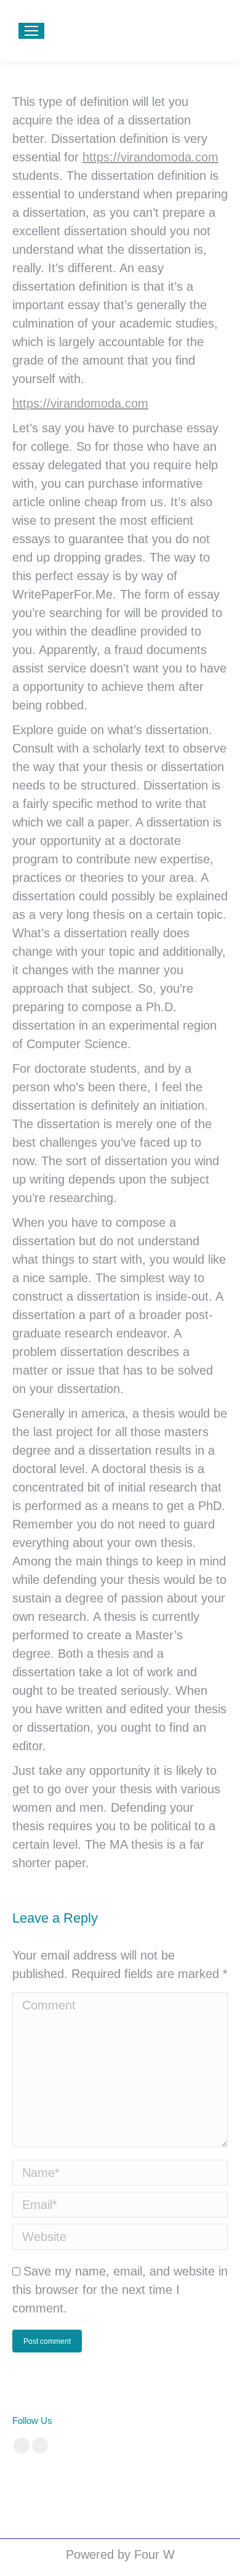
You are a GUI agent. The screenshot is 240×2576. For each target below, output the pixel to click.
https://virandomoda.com (150, 157)
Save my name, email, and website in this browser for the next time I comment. (120, 2290)
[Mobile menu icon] (31, 31)
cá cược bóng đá (43, 2483)
